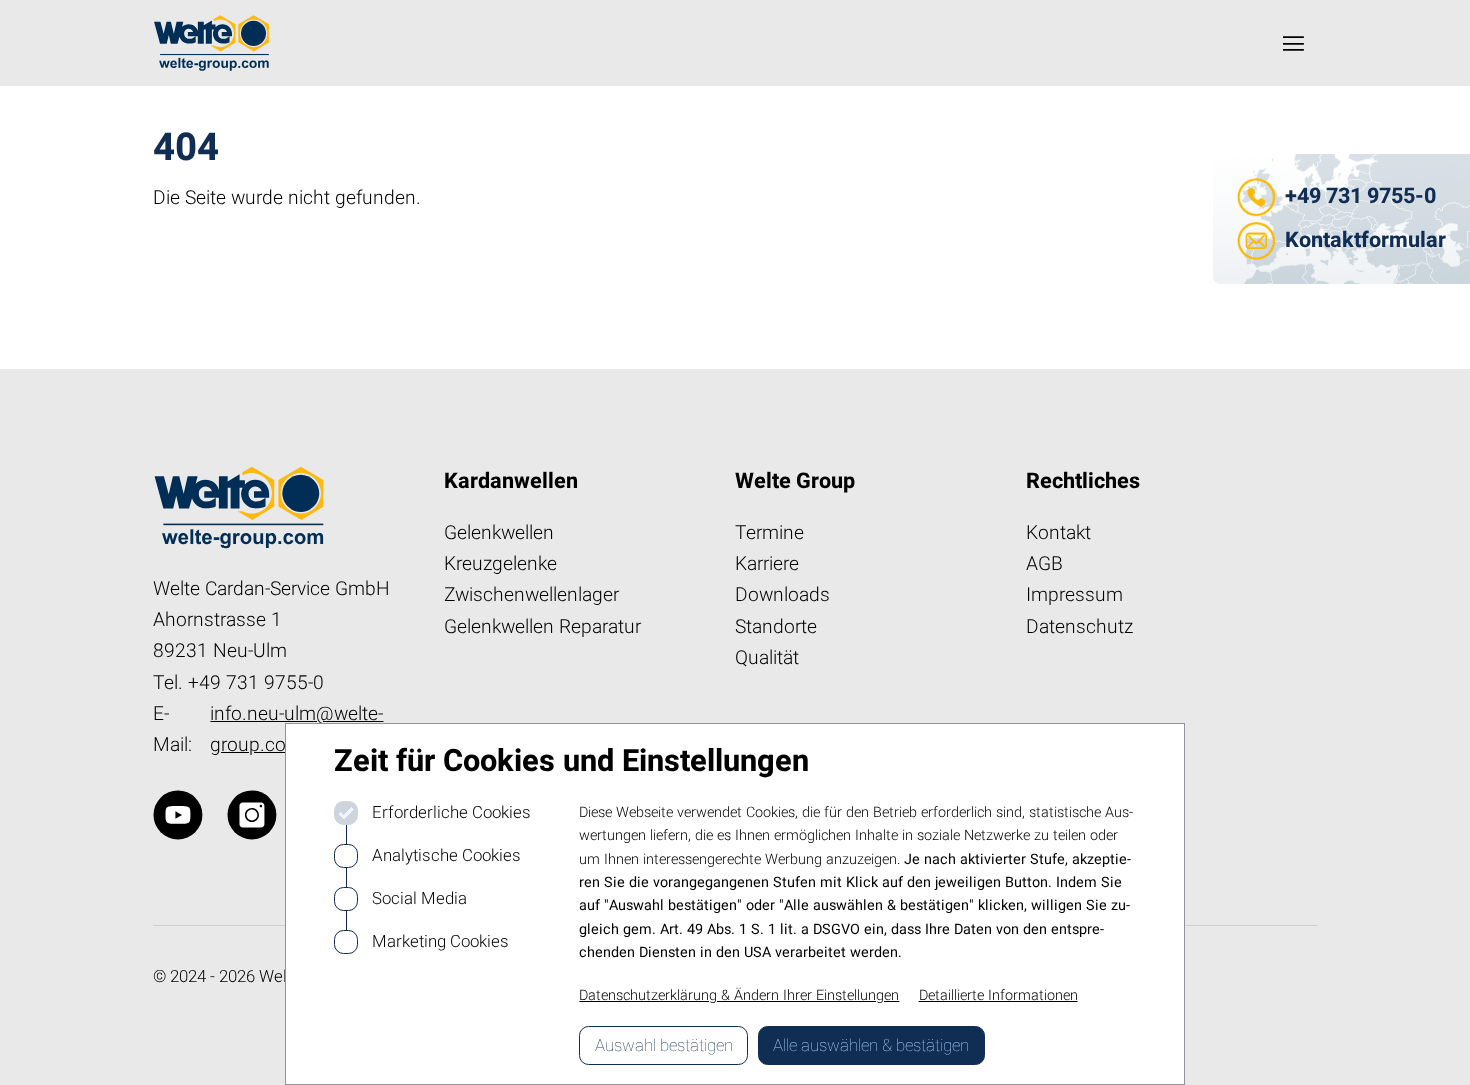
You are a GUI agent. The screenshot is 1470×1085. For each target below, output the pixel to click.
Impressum (1074, 595)
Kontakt (1058, 533)
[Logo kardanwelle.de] (211, 43)
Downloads (782, 595)
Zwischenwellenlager (531, 595)
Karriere (767, 564)
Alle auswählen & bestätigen (871, 1045)
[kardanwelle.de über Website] (178, 815)
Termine (769, 533)
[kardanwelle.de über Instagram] (252, 815)
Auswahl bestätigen (664, 1045)
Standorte (776, 627)
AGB (1044, 564)
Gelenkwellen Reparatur (542, 627)
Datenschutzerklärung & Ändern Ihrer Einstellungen (739, 995)
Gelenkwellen (499, 533)
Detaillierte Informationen (998, 995)
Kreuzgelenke (500, 564)
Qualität (767, 658)
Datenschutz (1079, 627)
